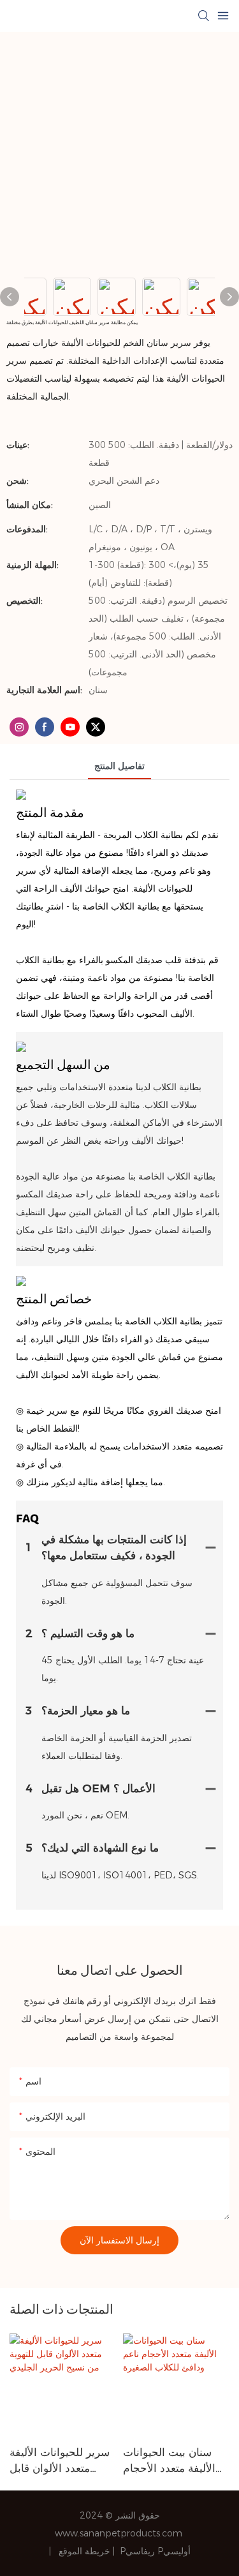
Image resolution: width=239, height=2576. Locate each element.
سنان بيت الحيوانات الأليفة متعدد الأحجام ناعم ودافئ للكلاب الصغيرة (169, 2461)
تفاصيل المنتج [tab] (119, 766)
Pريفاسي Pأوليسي (155, 2551)
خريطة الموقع (86, 2551)
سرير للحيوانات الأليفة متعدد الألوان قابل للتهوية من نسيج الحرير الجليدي (62, 2461)
